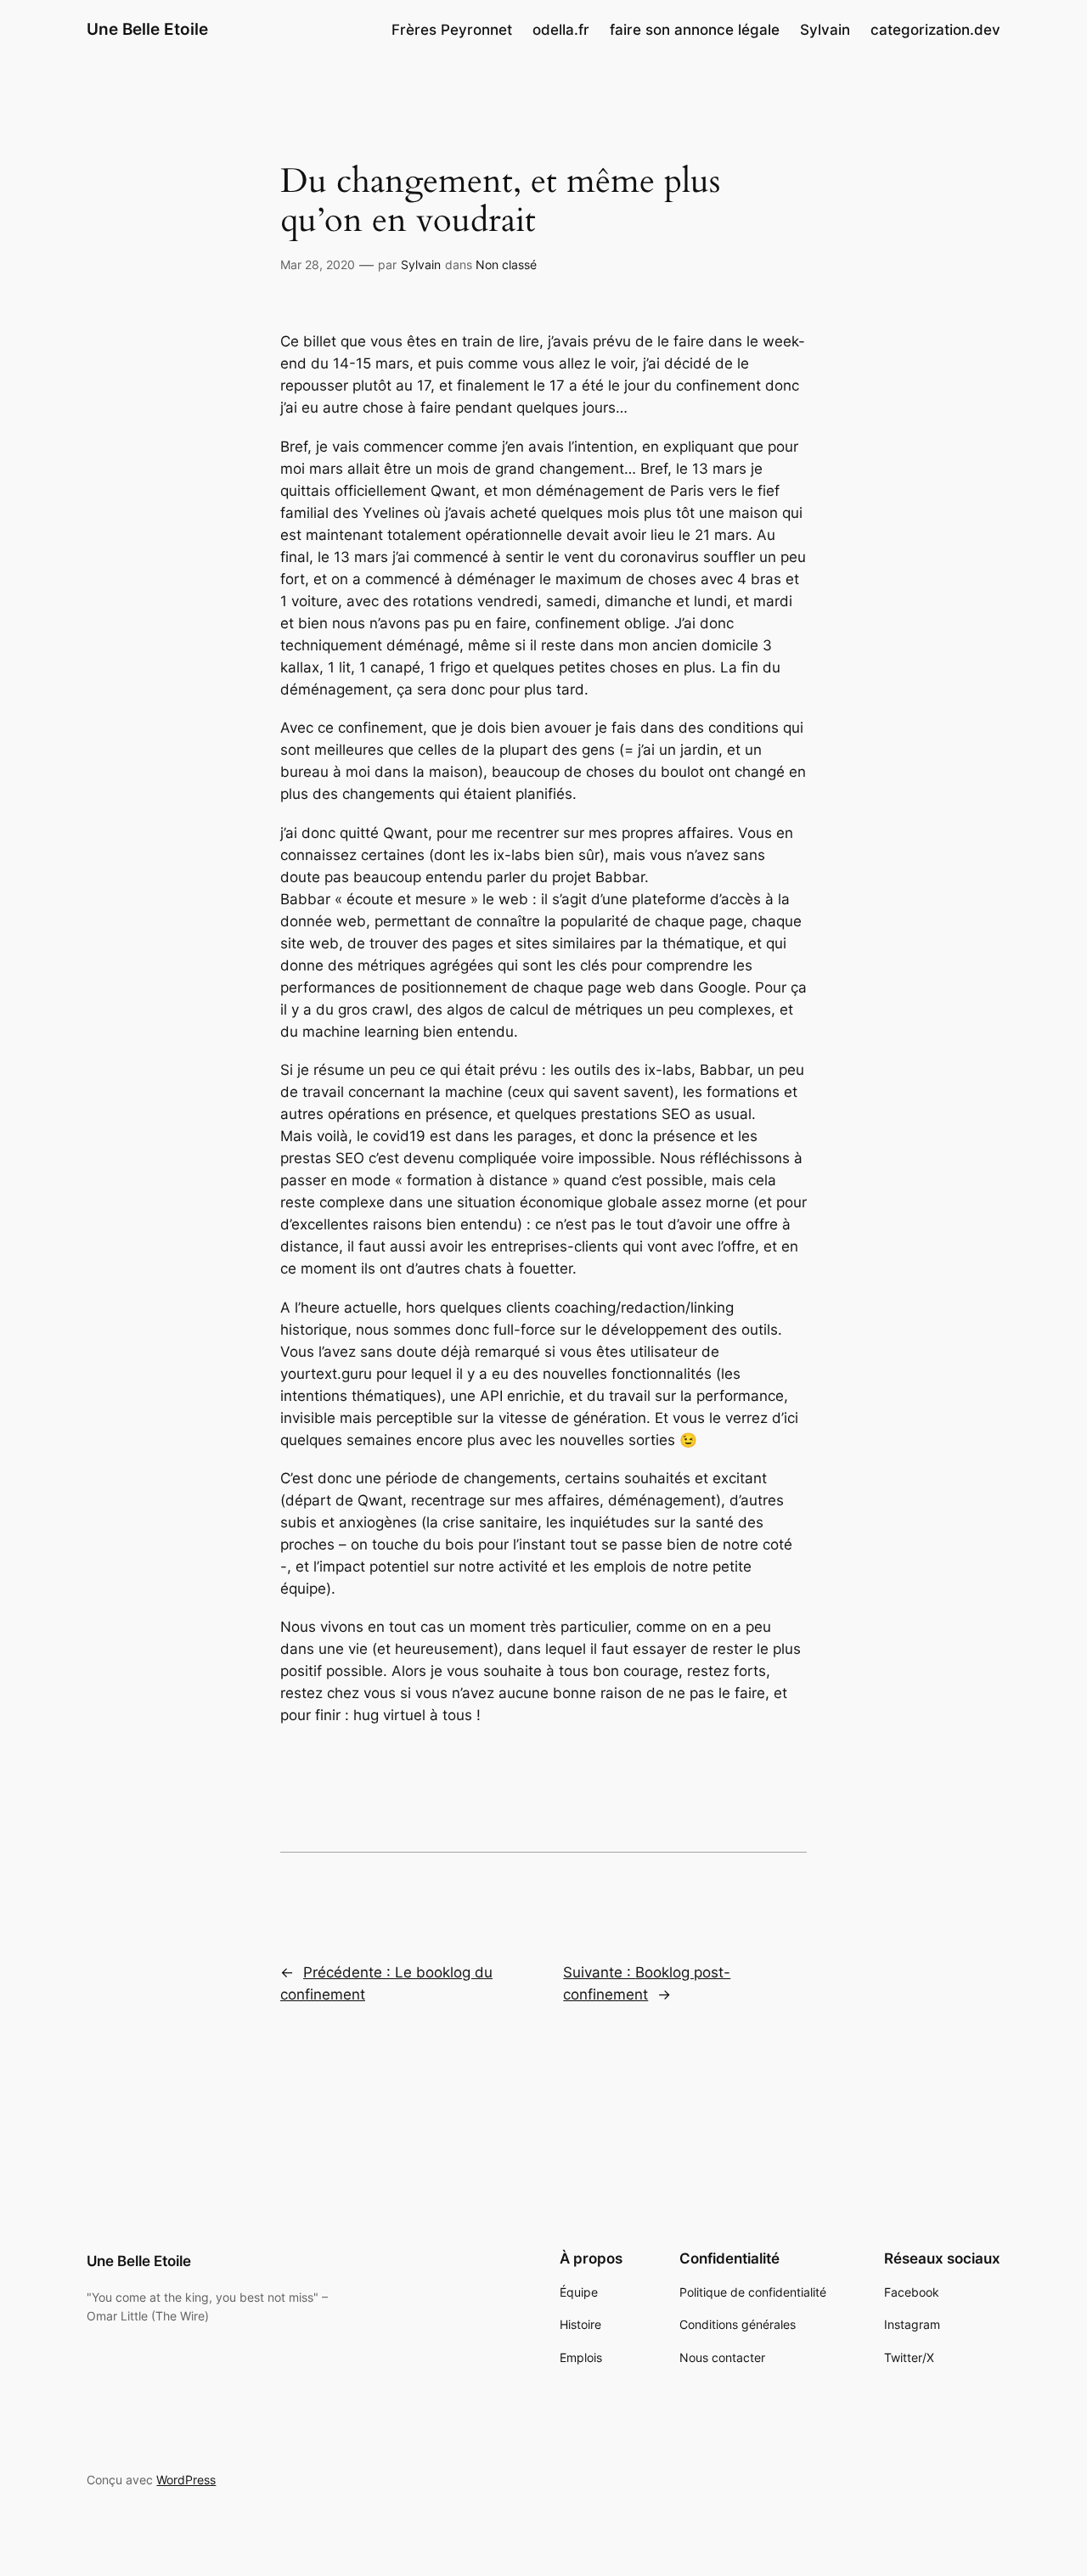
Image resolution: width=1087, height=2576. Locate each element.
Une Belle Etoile (147, 29)
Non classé (506, 264)
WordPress (186, 2480)
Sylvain (421, 264)
